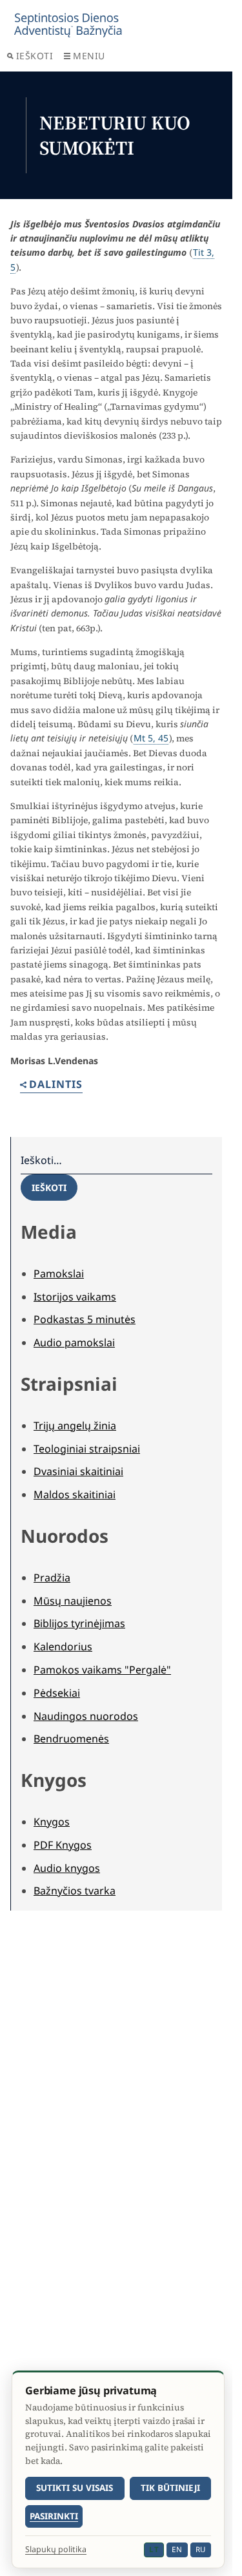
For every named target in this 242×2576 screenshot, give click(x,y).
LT (154, 2549)
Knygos (52, 1822)
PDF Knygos (63, 1845)
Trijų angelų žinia (75, 1426)
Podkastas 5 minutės (85, 1319)
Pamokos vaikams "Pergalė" (102, 1670)
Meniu (89, 56)
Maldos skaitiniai (75, 1494)
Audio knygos (67, 1868)
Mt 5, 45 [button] (151, 738)
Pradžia (52, 1578)
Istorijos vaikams (75, 1297)
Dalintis (56, 1085)
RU (201, 2549)
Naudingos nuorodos (86, 1716)
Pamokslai (59, 1274)
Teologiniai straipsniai (87, 1449)
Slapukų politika (56, 2550)
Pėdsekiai (57, 1693)
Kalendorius (63, 1646)
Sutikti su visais (75, 2488)
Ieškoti (35, 56)
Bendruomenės (71, 1739)
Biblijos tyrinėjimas (79, 1623)
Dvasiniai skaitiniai (78, 1471)
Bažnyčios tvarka (75, 1891)
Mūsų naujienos (73, 1601)
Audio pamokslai (74, 1342)
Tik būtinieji (170, 2488)
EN (177, 2549)
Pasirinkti (54, 2516)
